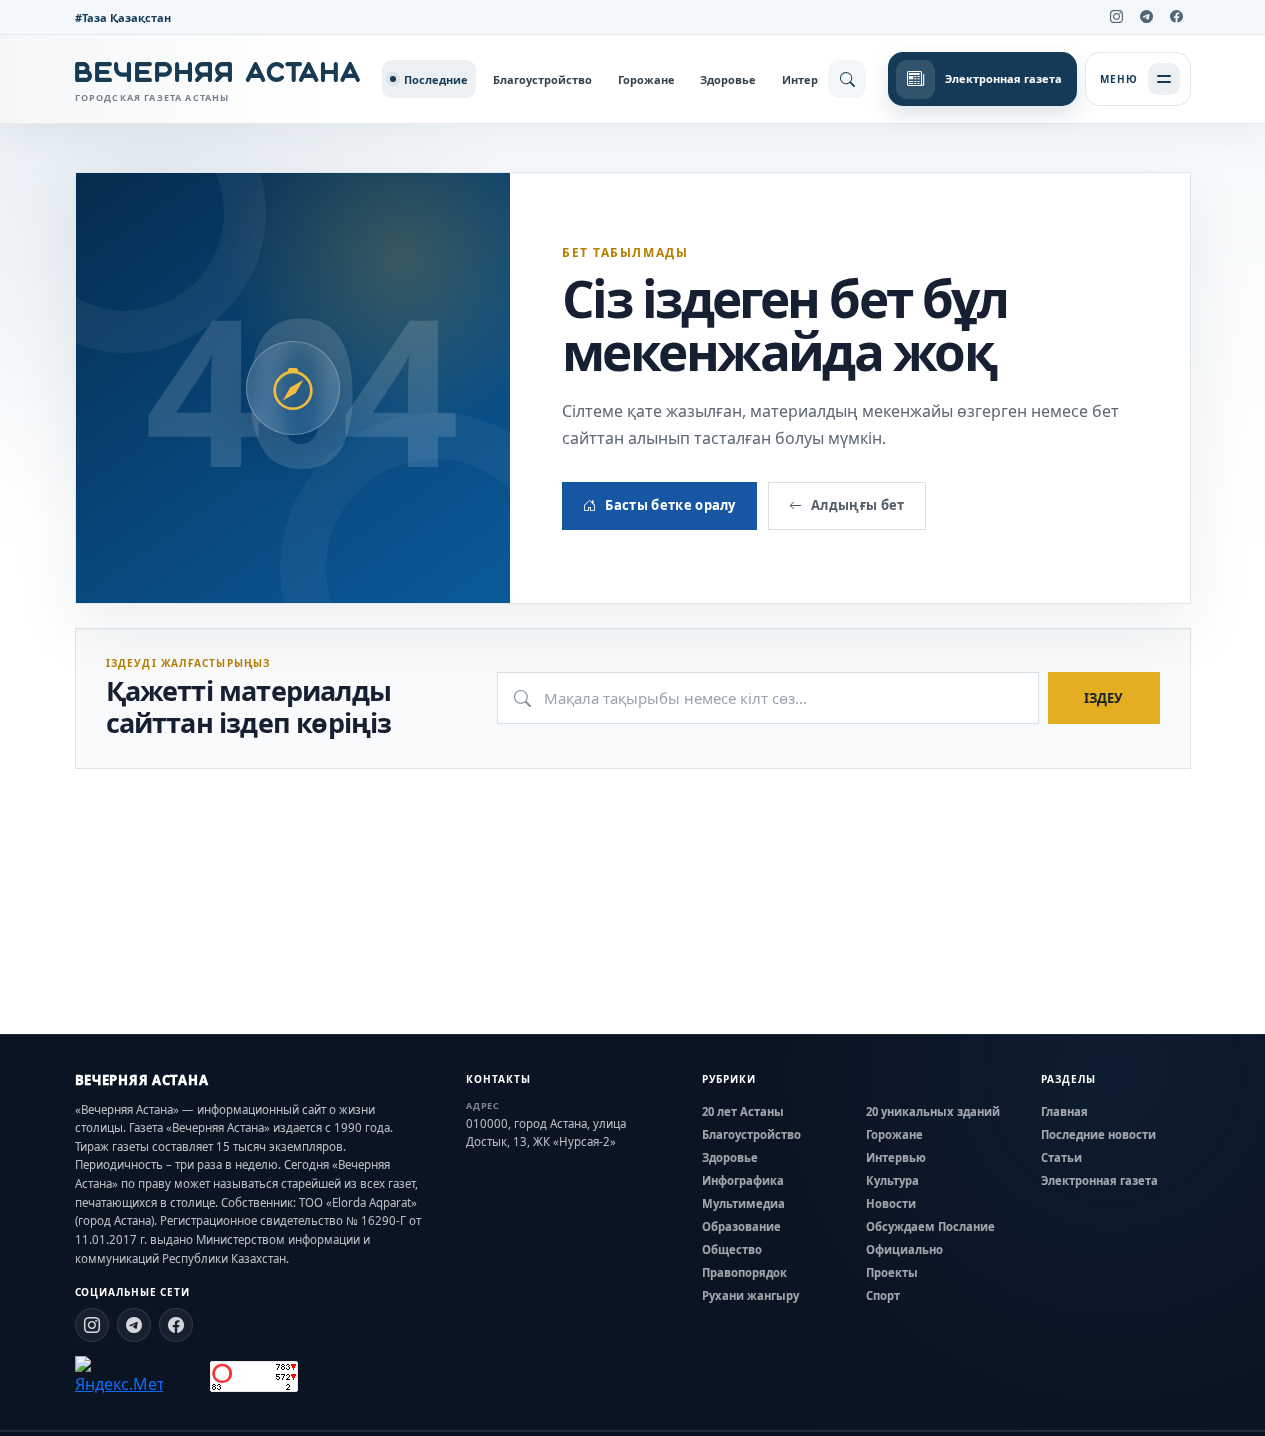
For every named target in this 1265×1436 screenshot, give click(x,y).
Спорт (883, 1295)
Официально (904, 1249)
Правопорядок (744, 1272)
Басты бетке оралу (670, 505)
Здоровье (728, 79)
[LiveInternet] (186, 1376)
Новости (891, 1203)
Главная (1064, 1111)
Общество (732, 1249)
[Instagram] (1117, 17)
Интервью (812, 79)
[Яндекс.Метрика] (119, 1376)
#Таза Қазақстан (123, 17)
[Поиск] (847, 79)
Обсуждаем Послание (930, 1226)
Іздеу (1103, 698)
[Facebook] (1177, 17)
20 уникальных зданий (933, 1111)
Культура (892, 1180)
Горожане (646, 79)
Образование (741, 1226)
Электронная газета (1099, 1180)
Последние (436, 79)
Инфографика (743, 1180)
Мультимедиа (743, 1203)
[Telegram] (1147, 17)
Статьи (1061, 1157)
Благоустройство (542, 79)
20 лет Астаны (743, 1111)
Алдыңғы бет (858, 505)
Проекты (892, 1272)
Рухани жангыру (750, 1295)
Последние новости (1098, 1134)
